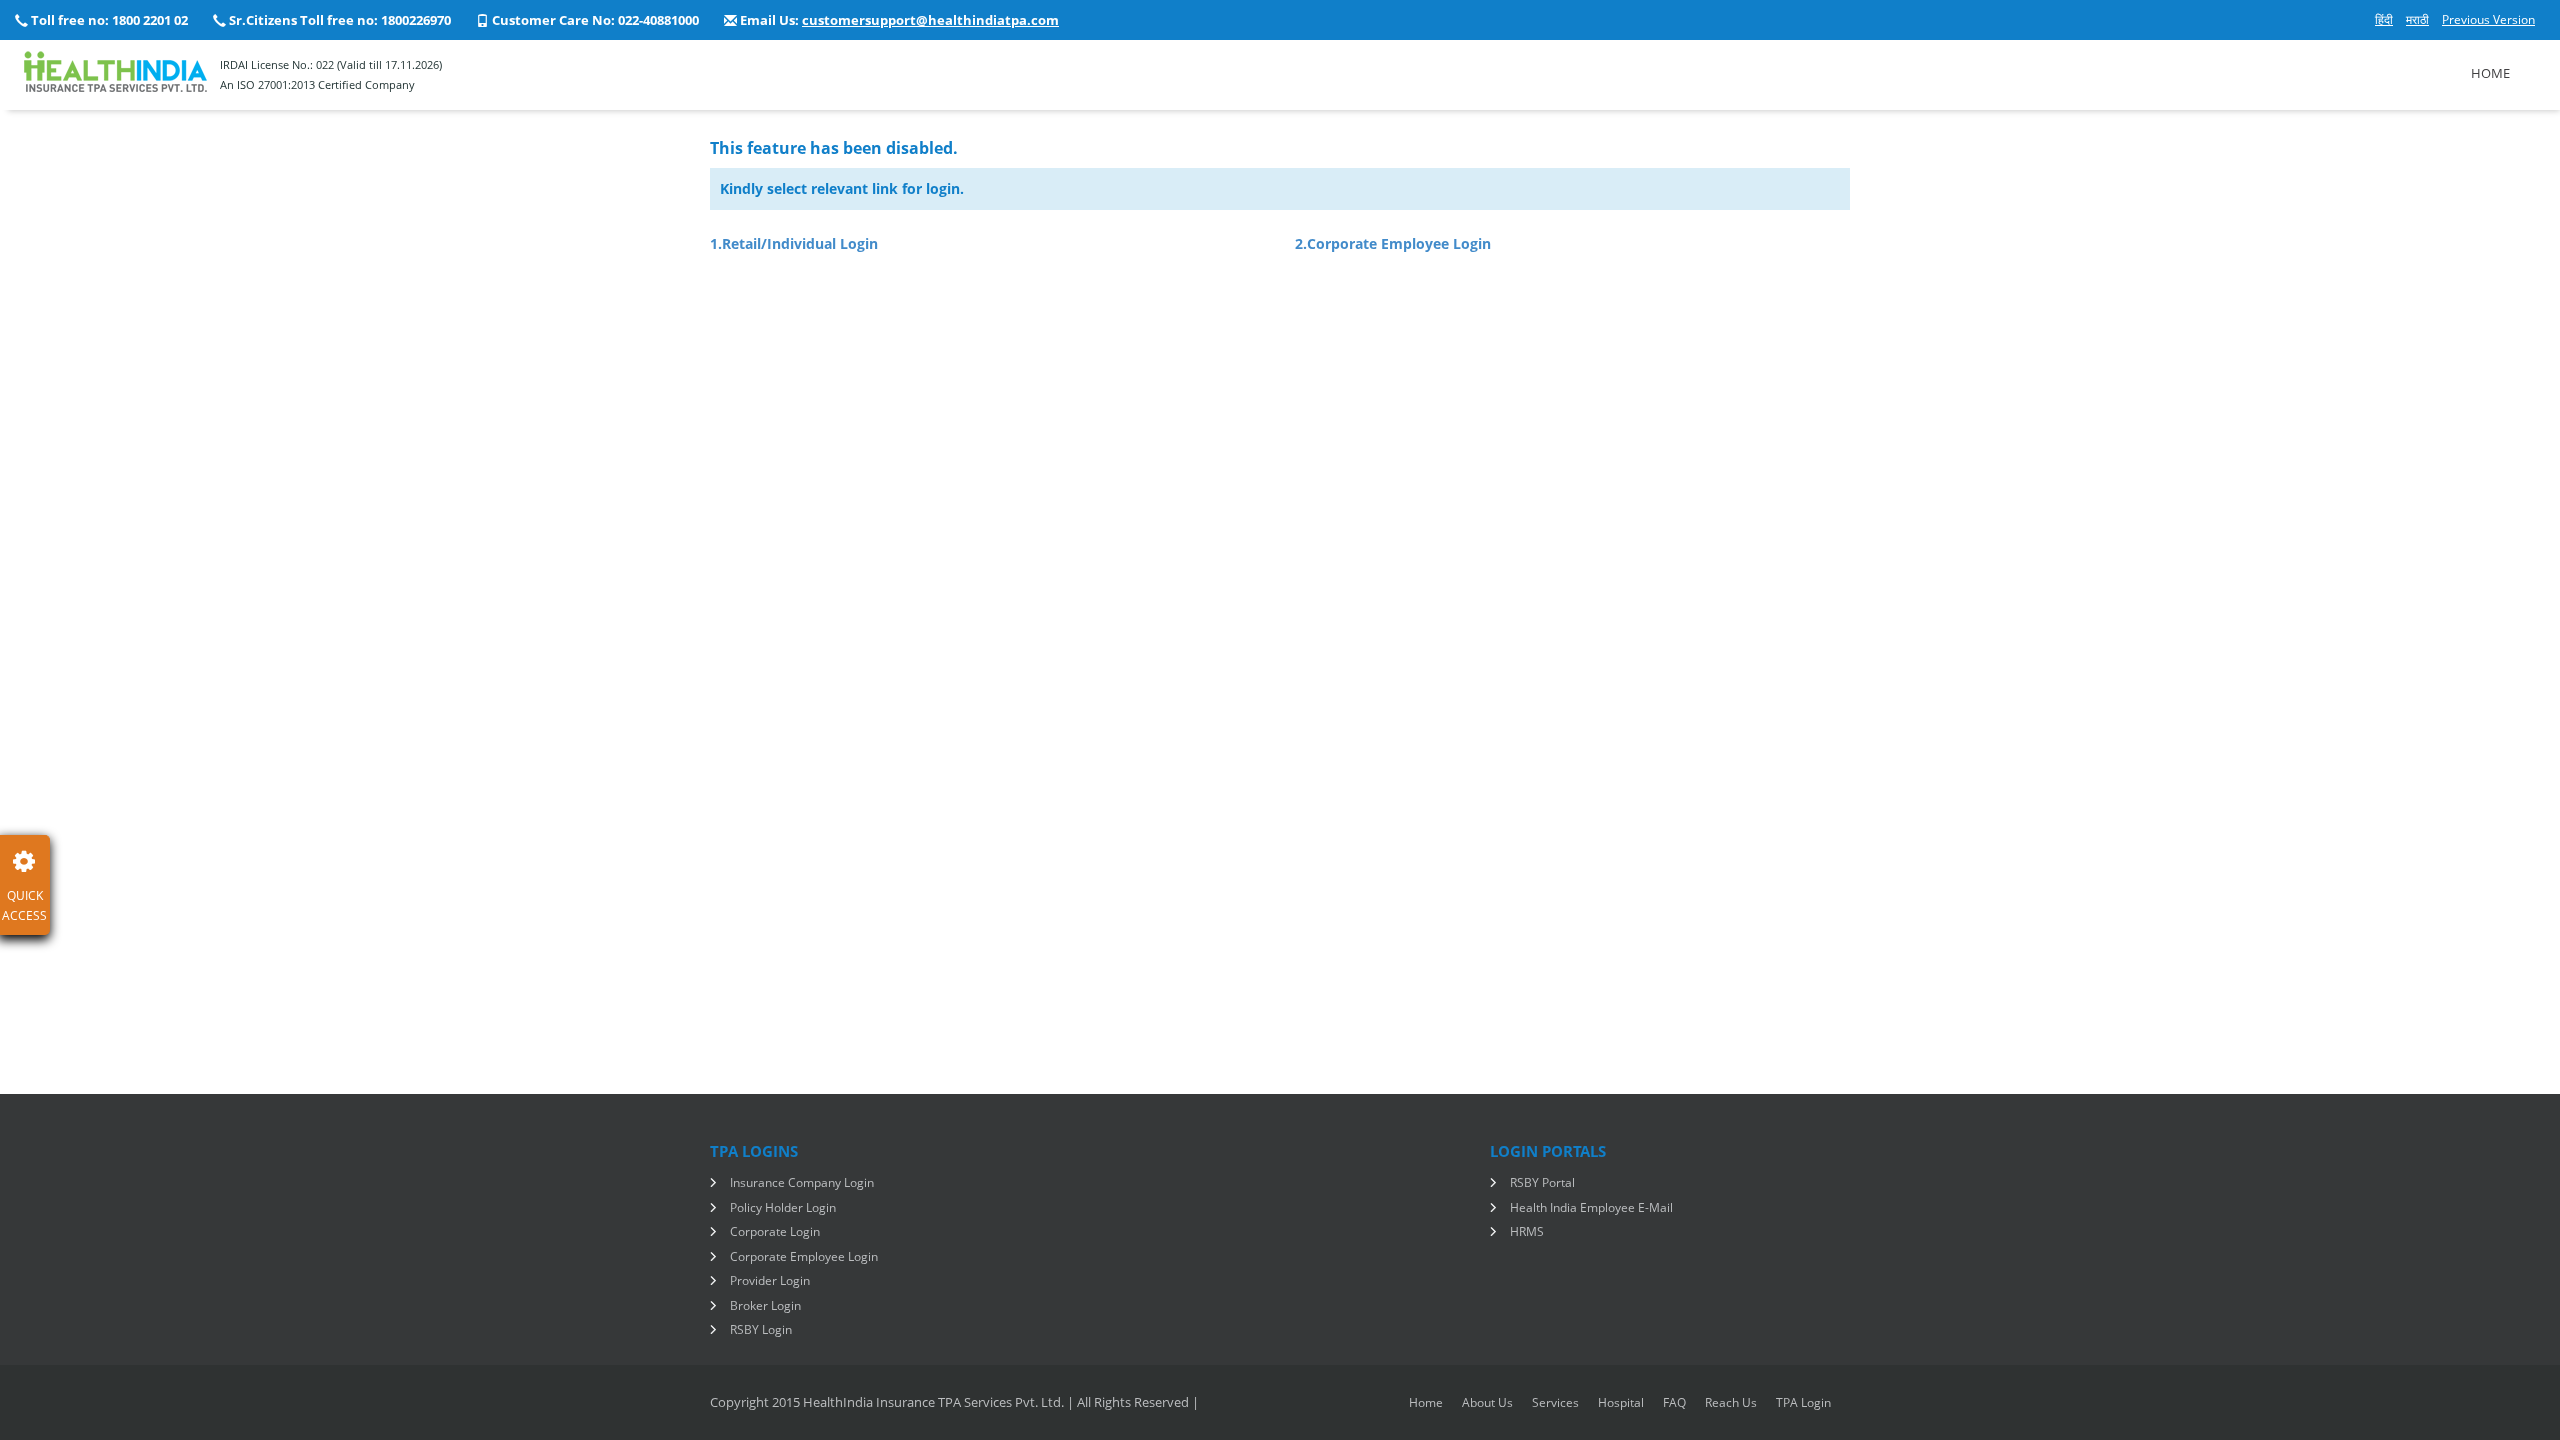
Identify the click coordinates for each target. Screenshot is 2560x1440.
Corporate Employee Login (804, 1256)
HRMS (1527, 1231)
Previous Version (2488, 19)
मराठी (2417, 19)
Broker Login (765, 1305)
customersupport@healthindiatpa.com (930, 20)
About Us (1487, 1402)
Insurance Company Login (802, 1182)
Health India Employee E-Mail (1591, 1207)
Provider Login (770, 1280)
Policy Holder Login (783, 1207)
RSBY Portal (1542, 1182)
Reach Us (1731, 1402)
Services (1555, 1402)
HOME (2490, 73)
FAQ (1674, 1402)
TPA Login (1803, 1402)
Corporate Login (775, 1231)
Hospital (1621, 1402)
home (1426, 1402)
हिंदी (2384, 19)
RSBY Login (761, 1329)
